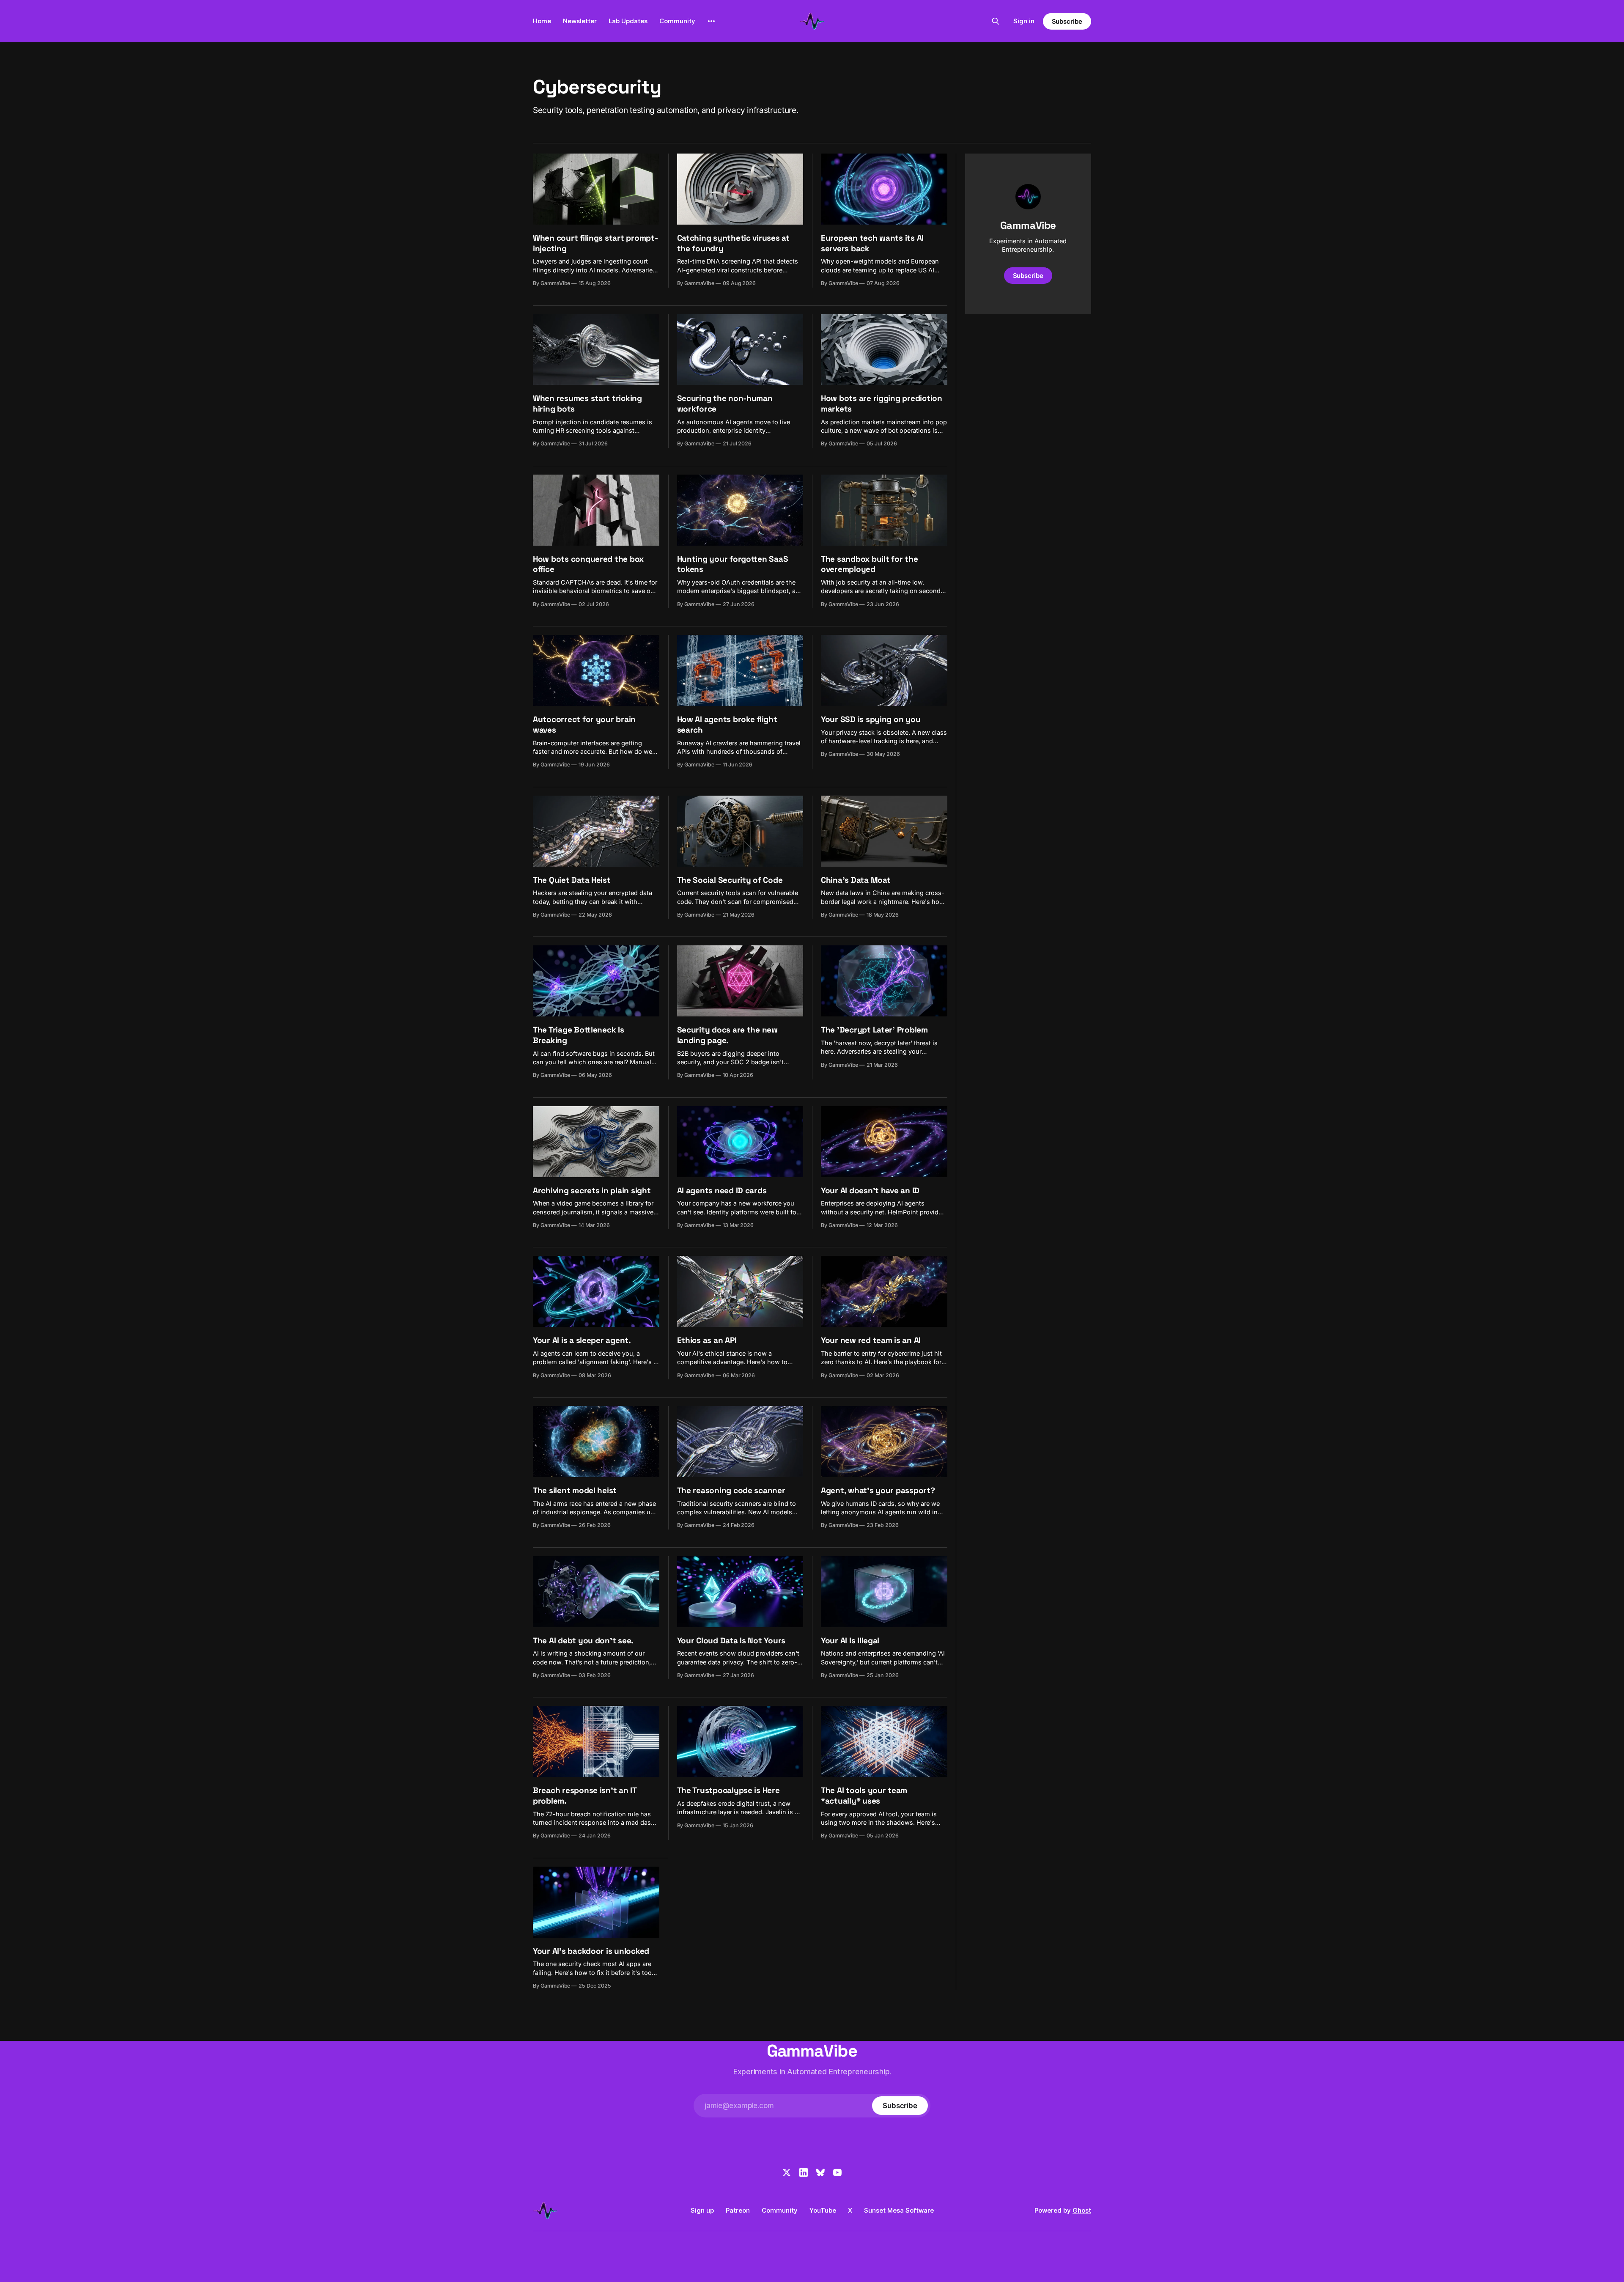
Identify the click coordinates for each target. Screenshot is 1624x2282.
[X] (787, 2172)
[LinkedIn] (804, 2172)
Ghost (1082, 2210)
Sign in (1024, 21)
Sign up (702, 2210)
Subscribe (1067, 21)
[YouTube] (837, 2172)
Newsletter (580, 21)
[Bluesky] (820, 2172)
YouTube (823, 2210)
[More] (711, 21)
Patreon (738, 2210)
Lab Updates (628, 21)
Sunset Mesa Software (899, 2210)
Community (677, 21)
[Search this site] (996, 21)
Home (542, 21)
